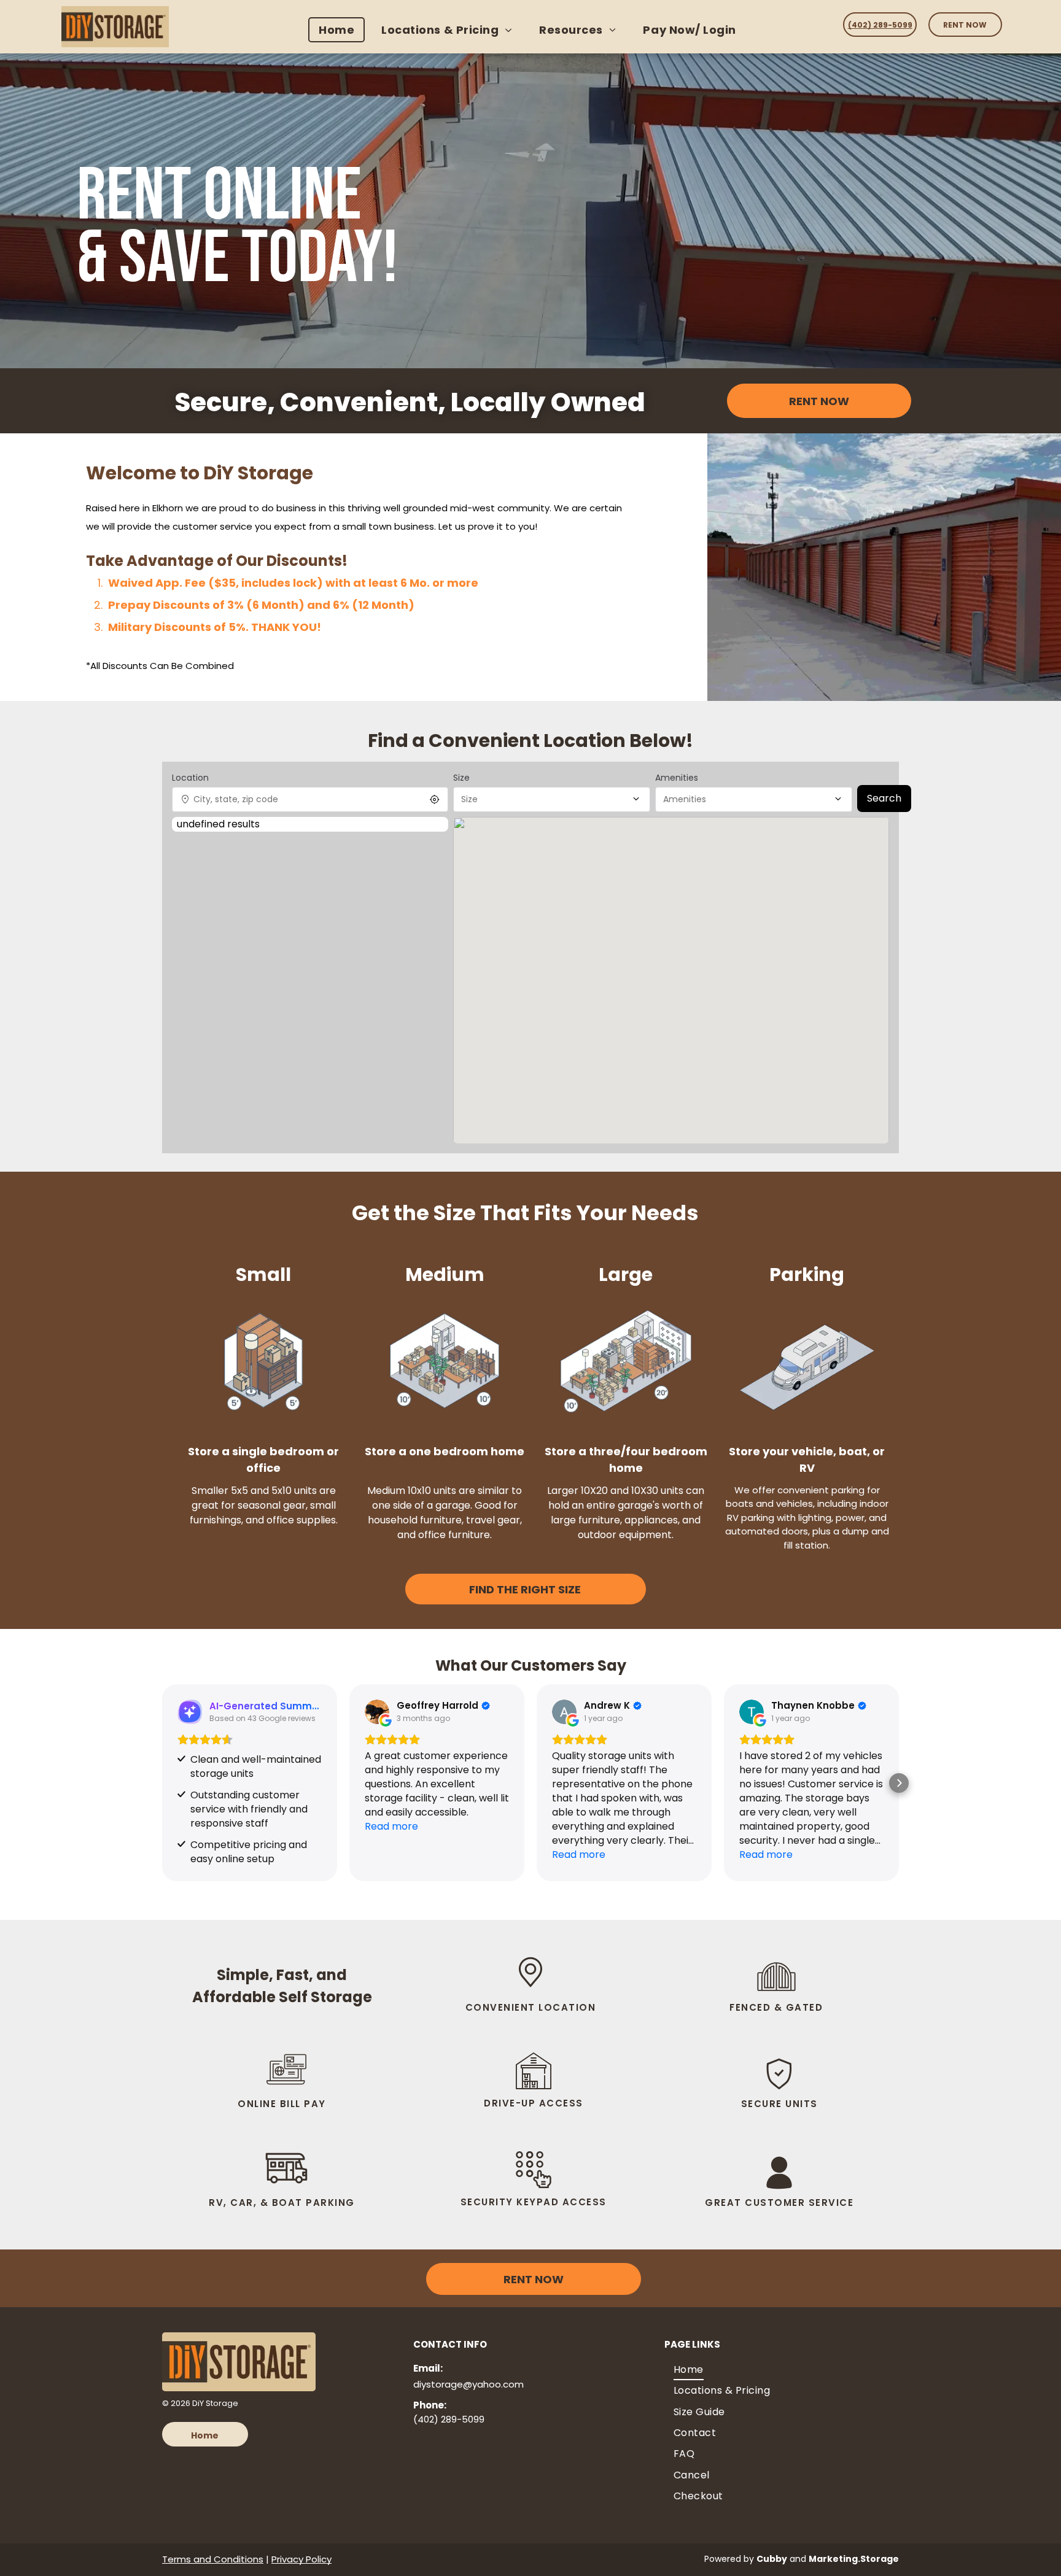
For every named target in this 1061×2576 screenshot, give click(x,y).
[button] (162, 1783)
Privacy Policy (301, 2559)
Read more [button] (391, 1826)
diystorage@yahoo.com (468, 2384)
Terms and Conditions (213, 2559)
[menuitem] (340, 30)
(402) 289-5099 (449, 2419)
